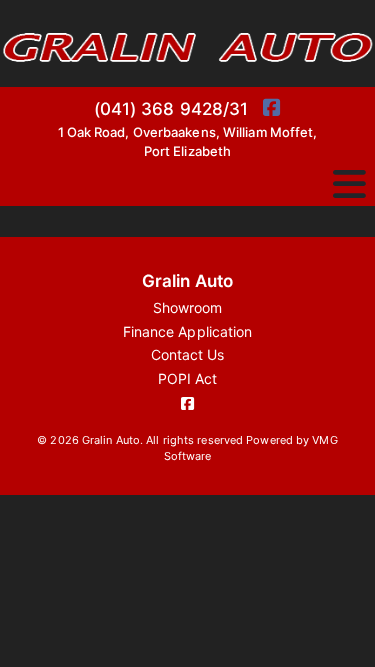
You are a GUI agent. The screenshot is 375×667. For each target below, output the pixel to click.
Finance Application (188, 331)
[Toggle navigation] (350, 184)
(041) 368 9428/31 (171, 109)
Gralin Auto (187, 281)
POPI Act (188, 378)
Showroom (188, 307)
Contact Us (188, 354)
